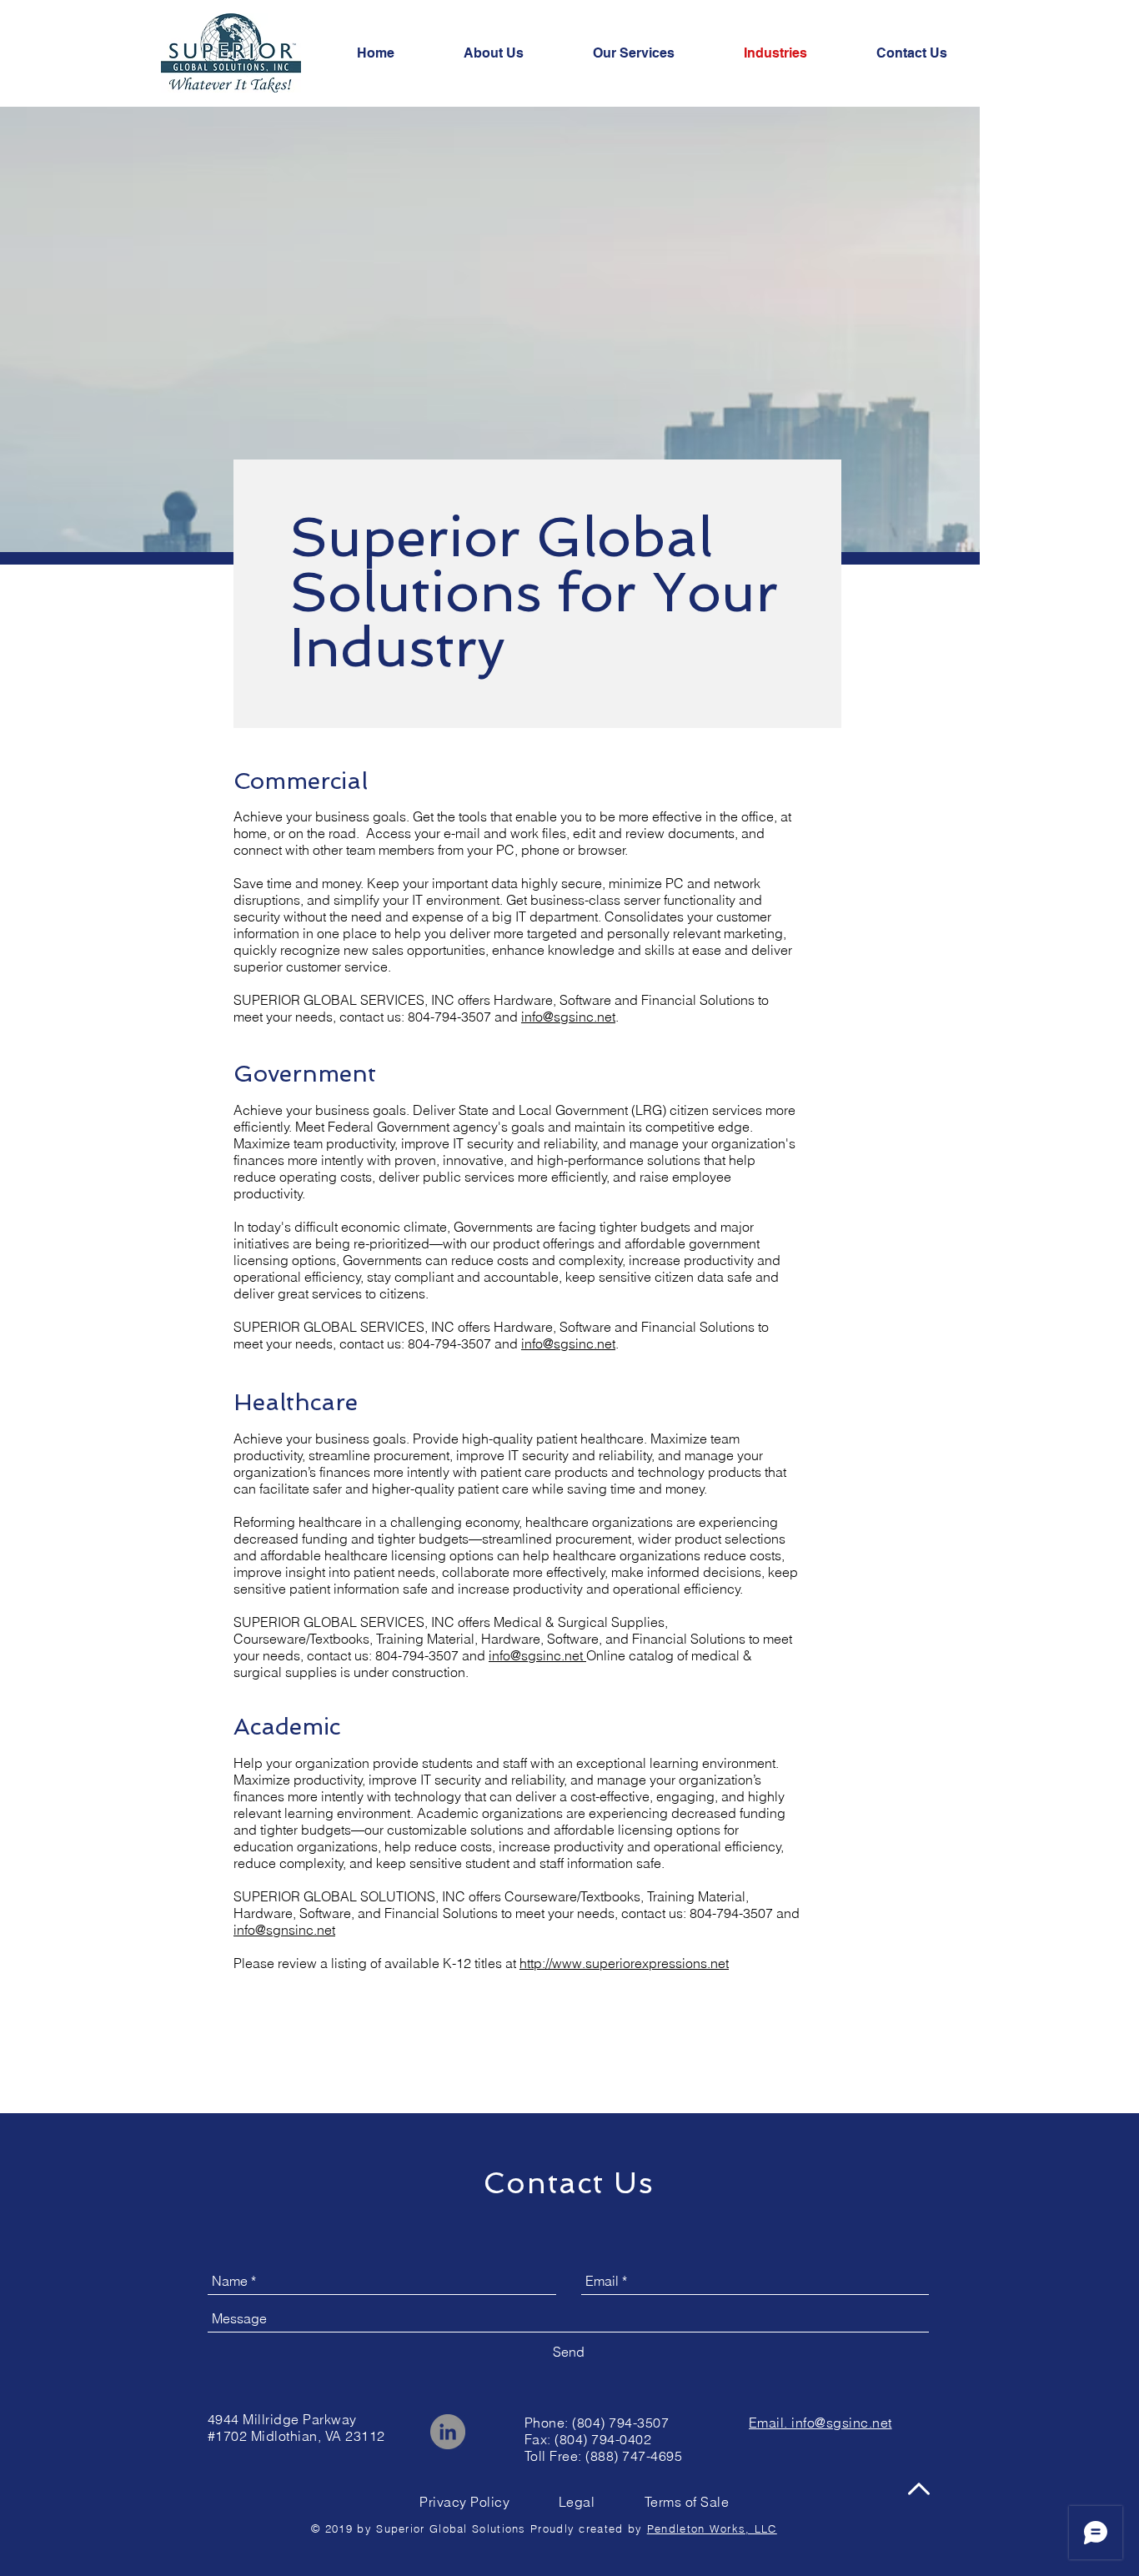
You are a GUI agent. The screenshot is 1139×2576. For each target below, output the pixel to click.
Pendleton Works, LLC (712, 2528)
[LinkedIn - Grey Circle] (448, 2432)
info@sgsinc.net (568, 1017)
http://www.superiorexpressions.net (624, 1963)
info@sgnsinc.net (284, 1930)
